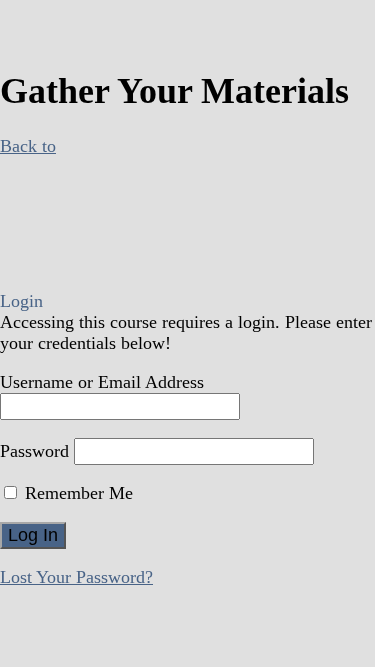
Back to (28, 146)
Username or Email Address (102, 382)
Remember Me (76, 493)
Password (34, 451)
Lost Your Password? (76, 577)
